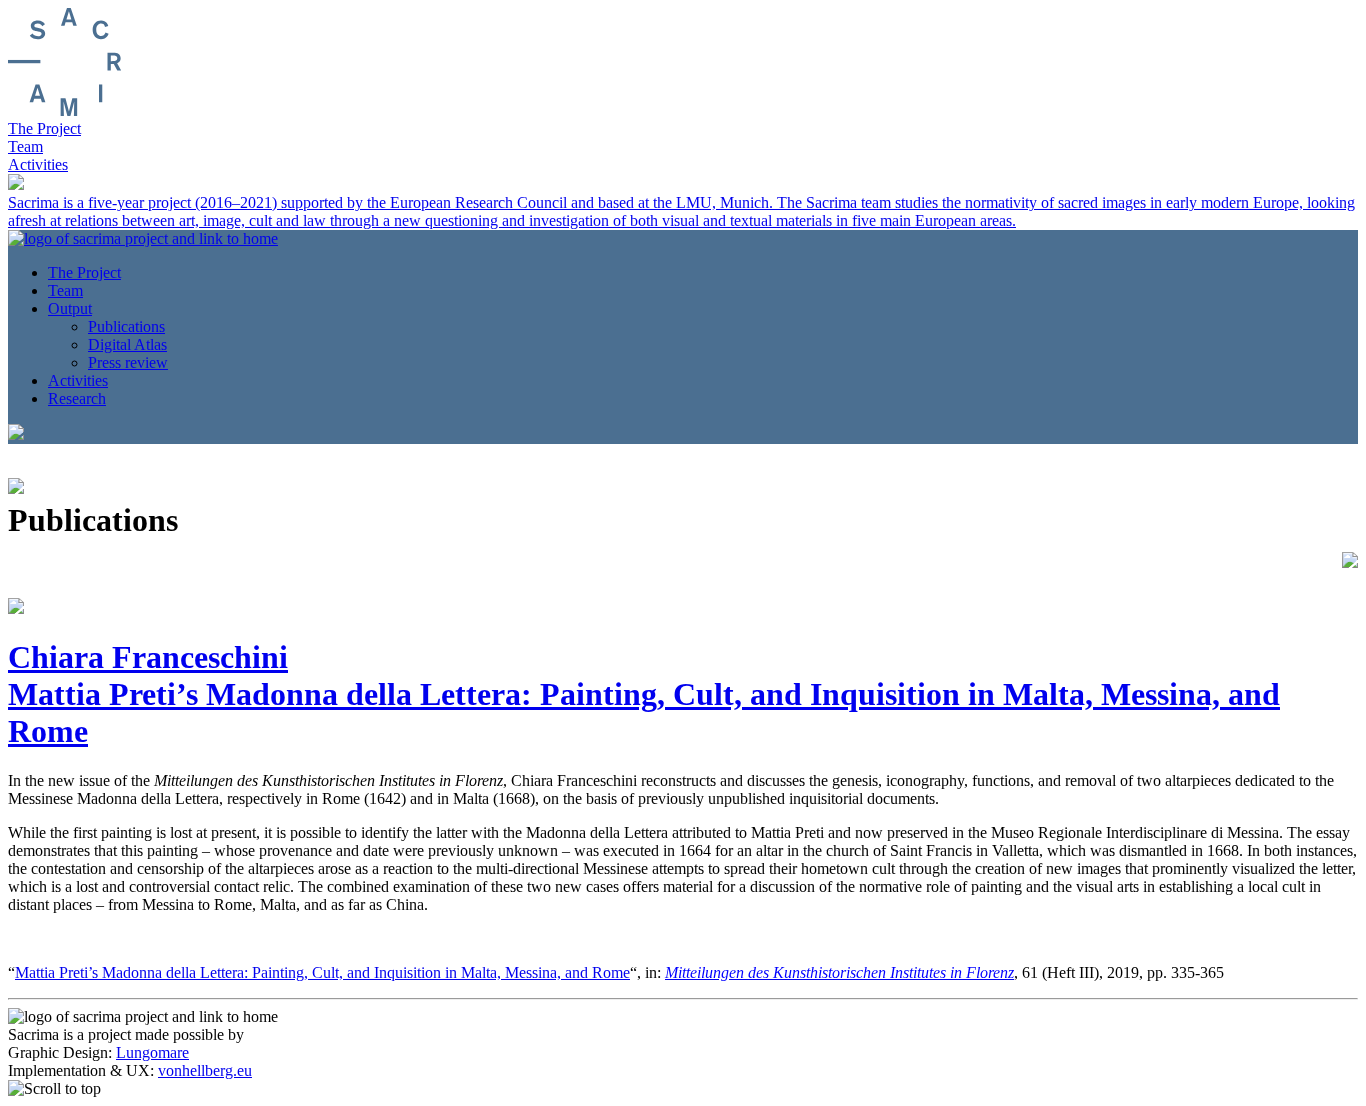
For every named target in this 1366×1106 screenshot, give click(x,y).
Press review (128, 362)
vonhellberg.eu (205, 1070)
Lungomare (152, 1052)
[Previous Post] (16, 483)
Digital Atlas (127, 344)
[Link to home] (64, 110)
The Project (44, 128)
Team (25, 146)
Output (70, 308)
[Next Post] (1350, 557)
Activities (38, 164)
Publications (126, 326)
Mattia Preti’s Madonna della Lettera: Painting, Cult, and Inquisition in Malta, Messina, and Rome (322, 972)
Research (77, 398)
